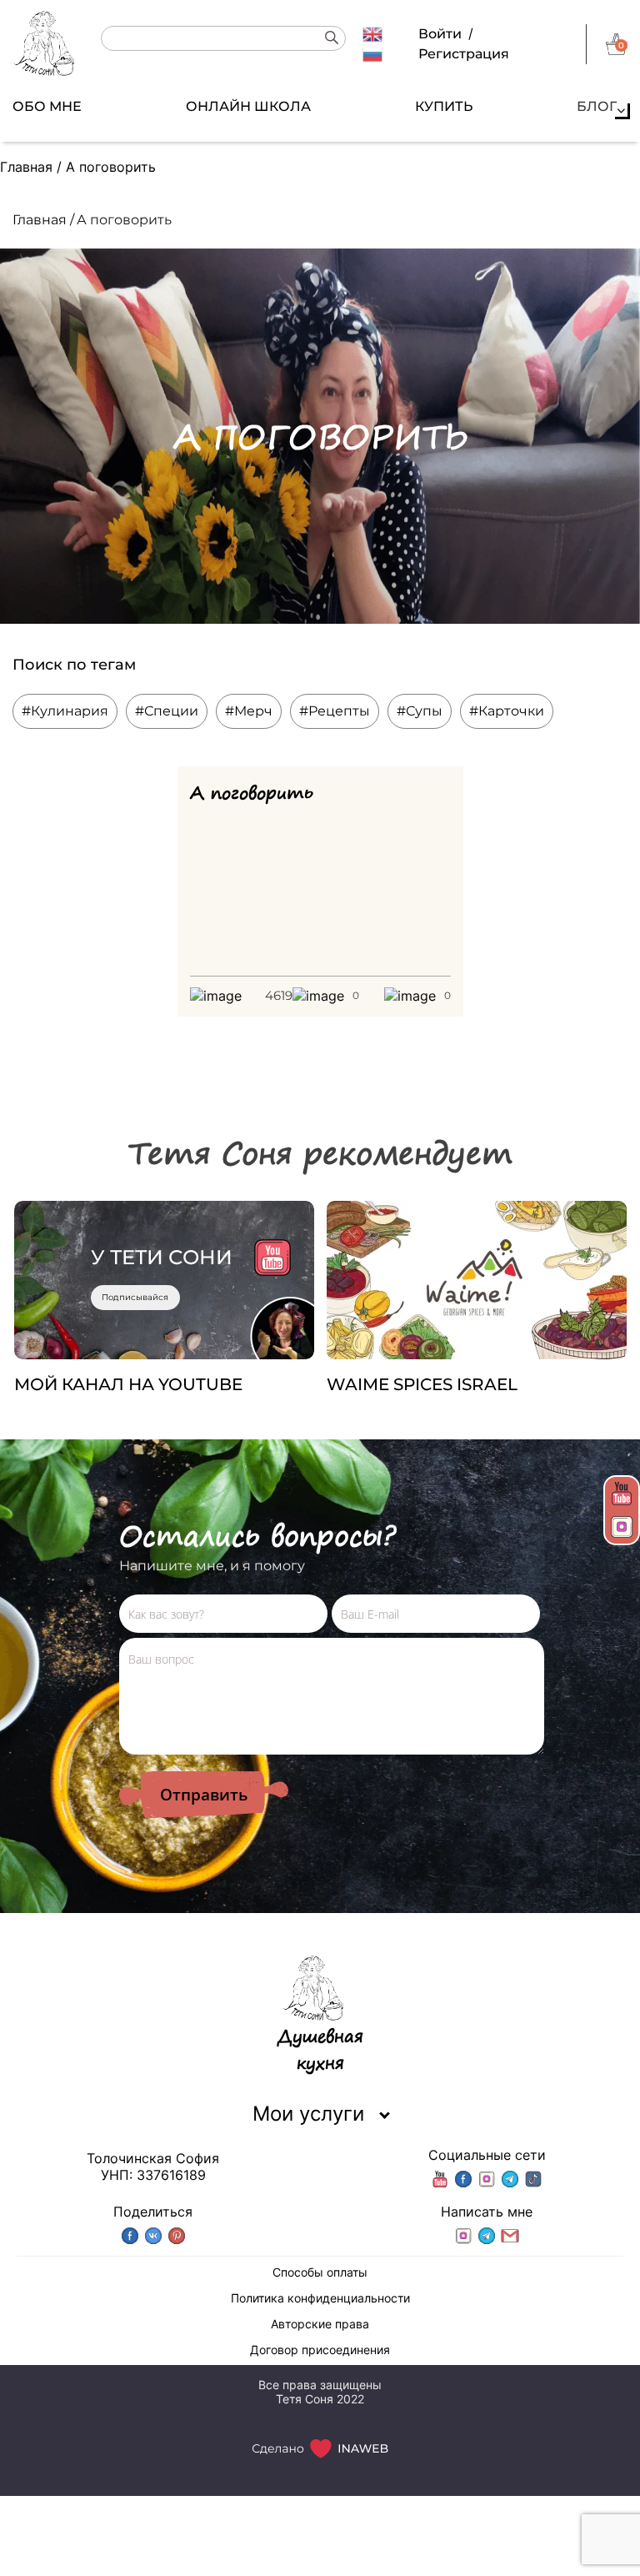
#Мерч (249, 711)
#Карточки (507, 711)
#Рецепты (335, 711)
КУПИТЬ (444, 106)
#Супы (420, 711)
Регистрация (464, 54)
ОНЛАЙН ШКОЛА (248, 106)
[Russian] (372, 53)
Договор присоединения (320, 2350)
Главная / (43, 220)
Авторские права (320, 2324)
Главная (26, 167)
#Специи (167, 711)
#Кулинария (65, 711)
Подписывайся (135, 1297)
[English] (372, 33)
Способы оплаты (320, 2272)
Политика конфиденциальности (320, 2298)
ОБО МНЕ (47, 106)
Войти (440, 34)
